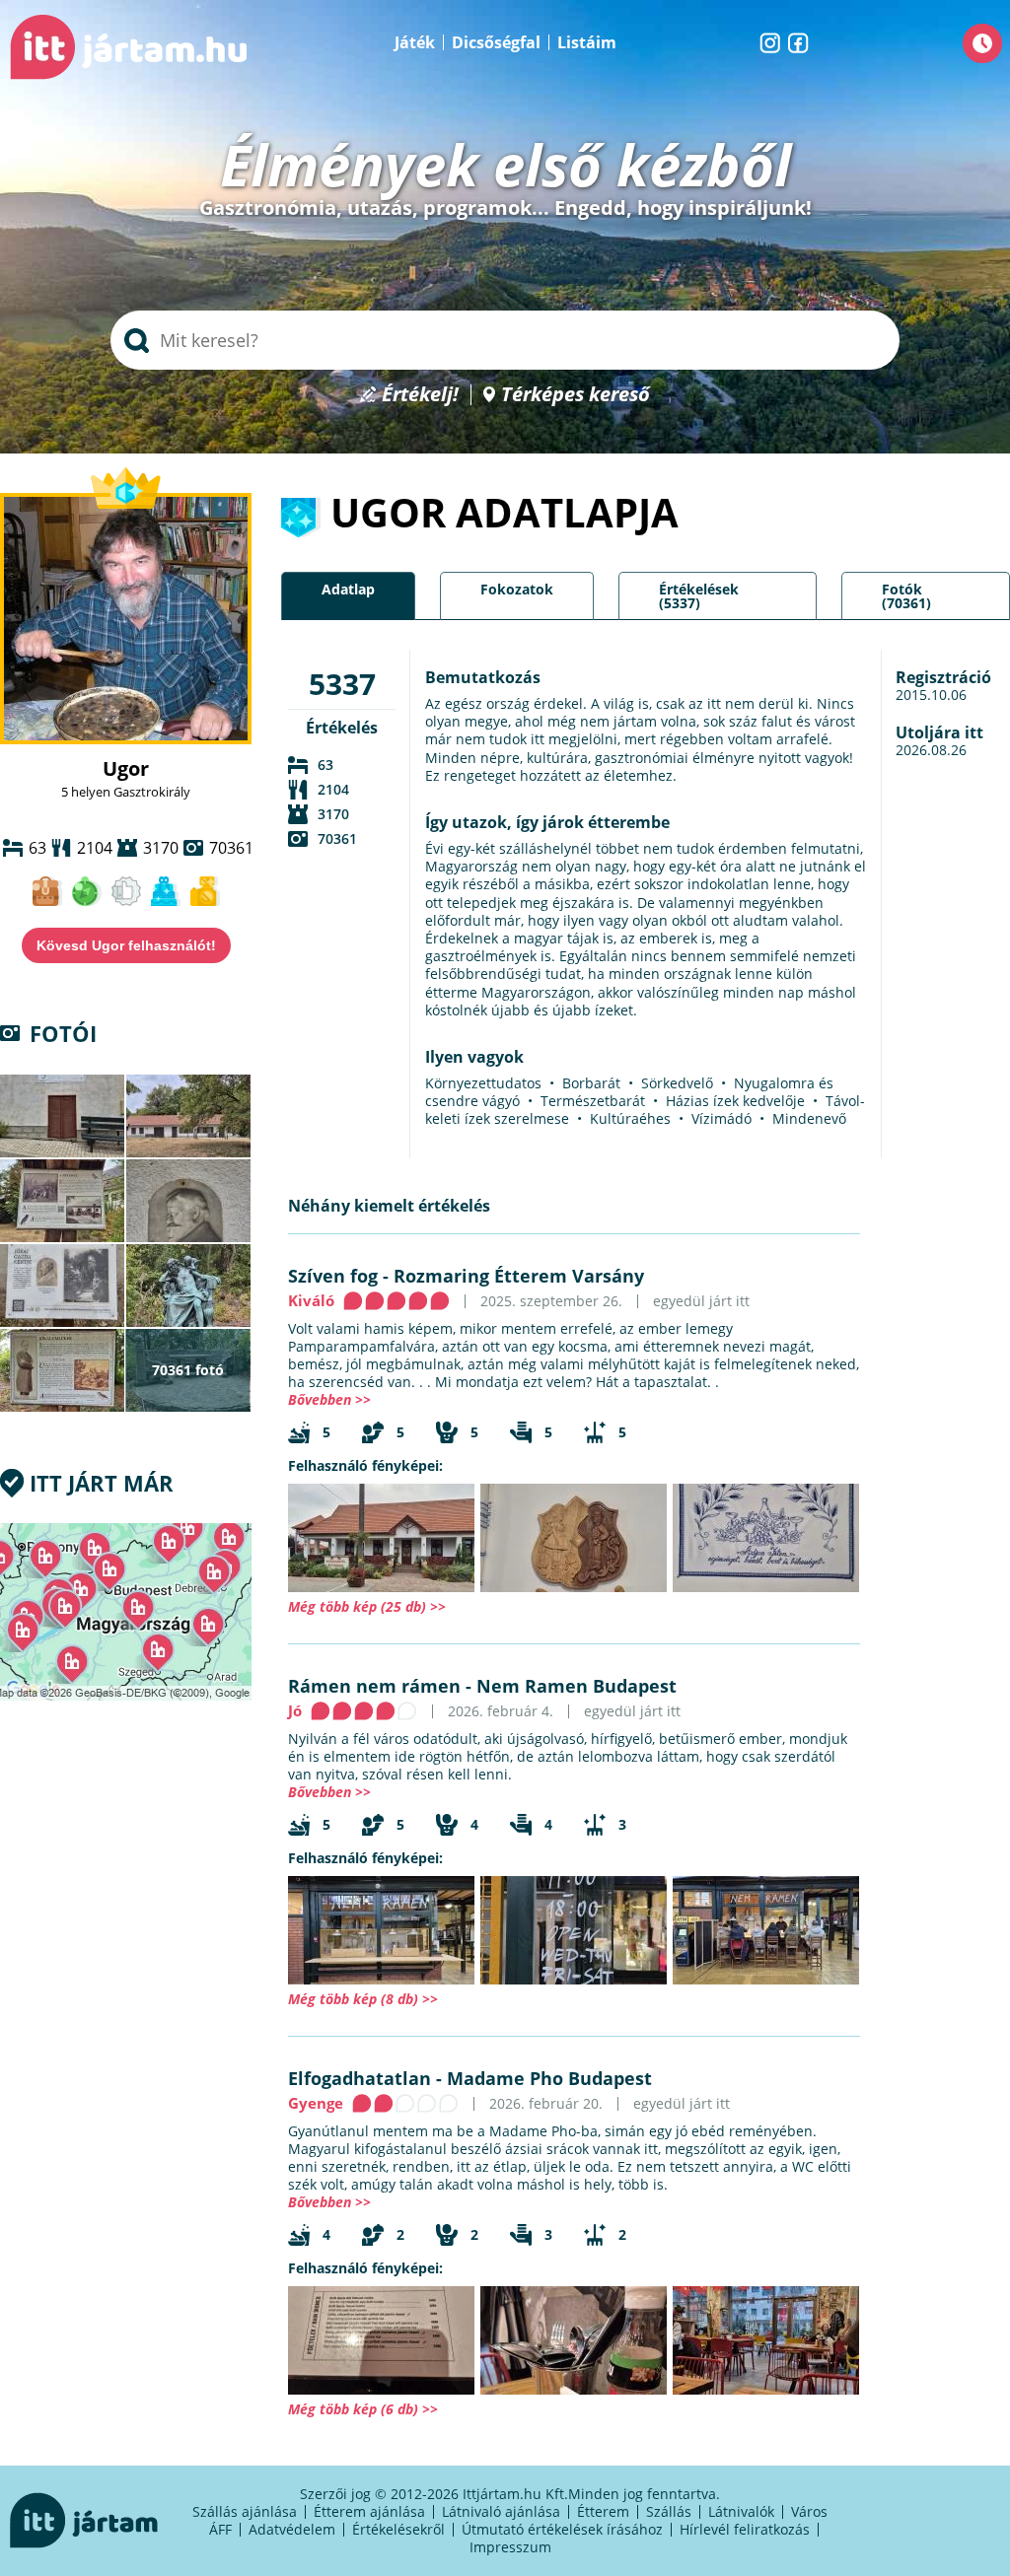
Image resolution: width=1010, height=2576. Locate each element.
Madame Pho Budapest (549, 2078)
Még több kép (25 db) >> (367, 1606)
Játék (415, 42)
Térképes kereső (576, 395)
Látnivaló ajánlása (501, 2511)
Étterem (603, 2511)
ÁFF (220, 2529)
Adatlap (348, 589)
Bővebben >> (329, 1399)
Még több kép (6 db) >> (363, 2409)
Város (809, 2511)
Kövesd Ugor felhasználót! (126, 945)
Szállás (669, 2511)
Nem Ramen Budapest (577, 1686)
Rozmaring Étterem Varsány (519, 1276)
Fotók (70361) (906, 596)
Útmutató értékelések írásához (562, 2529)
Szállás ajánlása (245, 2511)
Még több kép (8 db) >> (363, 1999)
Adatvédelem (292, 2529)
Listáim (587, 42)
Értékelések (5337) (699, 596)
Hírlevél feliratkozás (745, 2529)
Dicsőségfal (496, 42)
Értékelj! (420, 395)
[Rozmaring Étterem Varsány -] (381, 1538)
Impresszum (510, 2547)
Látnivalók (741, 2511)
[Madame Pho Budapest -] (381, 2340)
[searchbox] (505, 340)
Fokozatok (517, 589)
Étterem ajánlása (369, 2511)
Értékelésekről (398, 2529)
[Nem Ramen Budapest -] (381, 1930)
